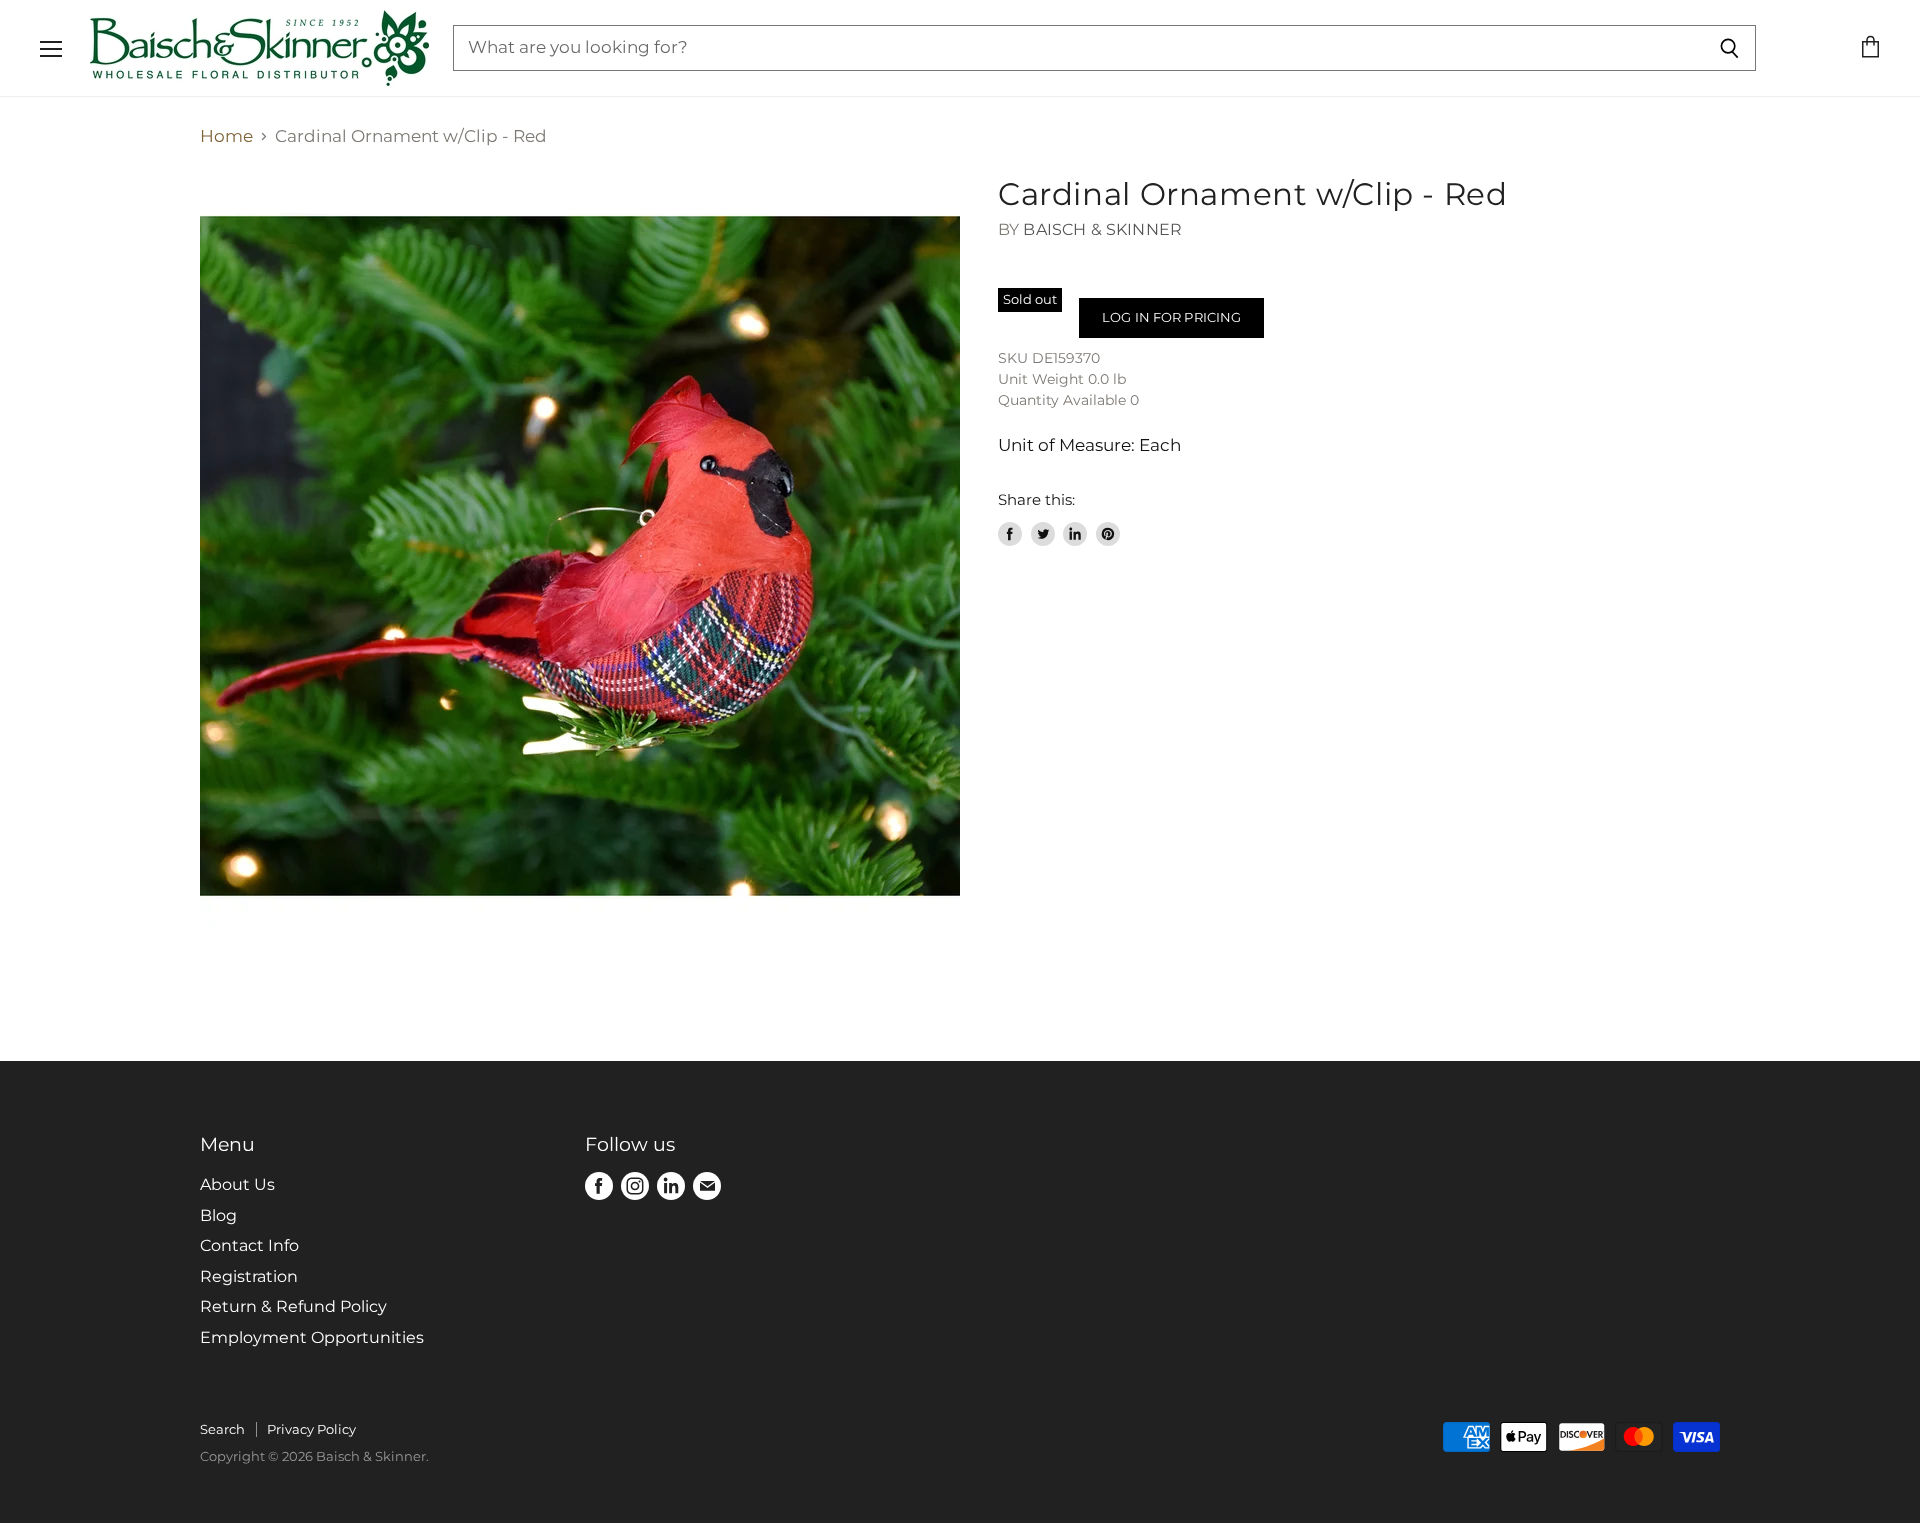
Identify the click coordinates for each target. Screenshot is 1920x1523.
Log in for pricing (1171, 317)
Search (222, 1429)
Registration (249, 1276)
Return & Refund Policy (293, 1306)
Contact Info (249, 1245)
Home (226, 136)
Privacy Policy (311, 1429)
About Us (237, 1184)
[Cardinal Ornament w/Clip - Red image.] (580, 556)
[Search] (1729, 48)
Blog (218, 1215)
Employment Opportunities (312, 1337)
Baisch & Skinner (1102, 229)
